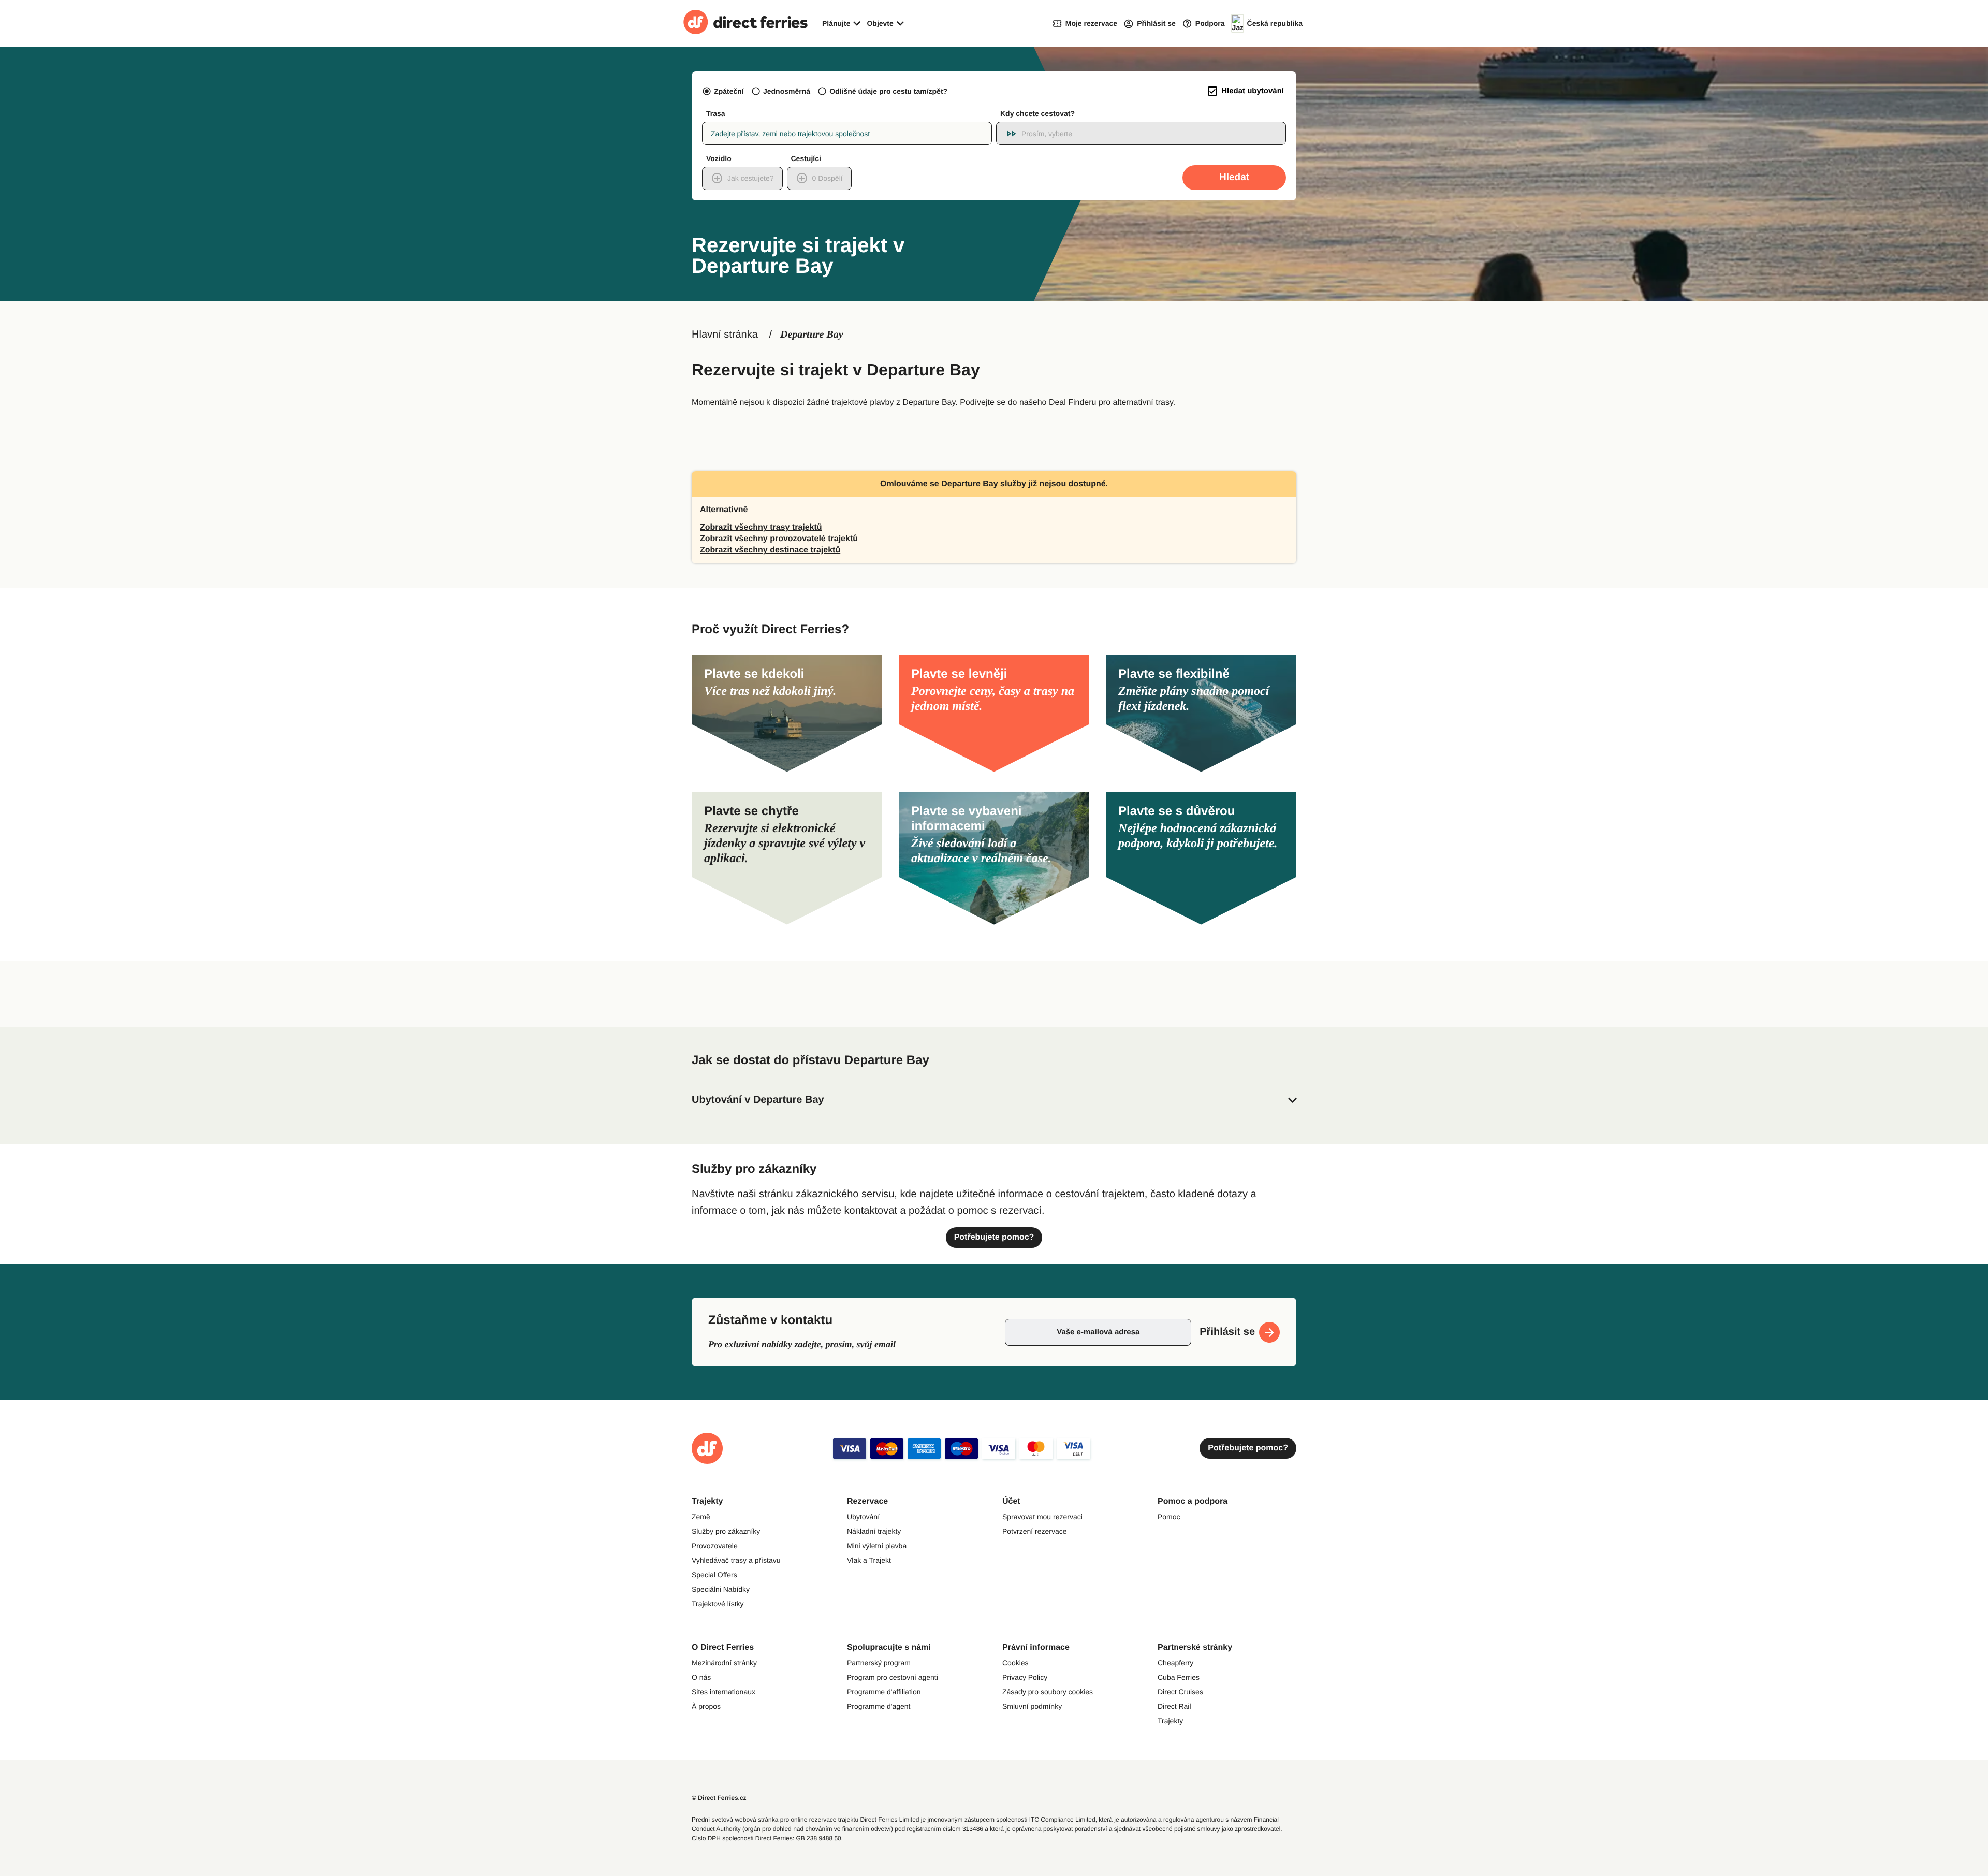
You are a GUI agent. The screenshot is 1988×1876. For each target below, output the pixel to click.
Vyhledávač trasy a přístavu (736, 1560)
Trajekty (1170, 1721)
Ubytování (863, 1517)
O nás (701, 1677)
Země (701, 1517)
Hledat (1234, 177)
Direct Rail (1174, 1706)
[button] (994, 1100)
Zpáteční (729, 91)
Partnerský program (879, 1663)
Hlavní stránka (725, 335)
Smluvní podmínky (1032, 1706)
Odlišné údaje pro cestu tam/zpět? (888, 91)
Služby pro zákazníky (726, 1531)
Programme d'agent (879, 1706)
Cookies (1015, 1663)
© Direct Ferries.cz (719, 1798)
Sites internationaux (723, 1692)
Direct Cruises (1180, 1692)
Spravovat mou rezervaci (1042, 1517)
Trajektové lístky (718, 1604)
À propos (706, 1706)
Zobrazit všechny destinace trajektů (770, 550)
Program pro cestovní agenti (893, 1677)
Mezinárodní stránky (724, 1663)
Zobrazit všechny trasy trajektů (761, 527)
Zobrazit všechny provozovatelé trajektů (779, 539)
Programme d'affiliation (884, 1692)
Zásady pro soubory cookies (1048, 1692)
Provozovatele (715, 1546)
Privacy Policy (1025, 1677)
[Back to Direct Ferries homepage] (745, 23)
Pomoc (1169, 1517)
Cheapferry (1175, 1663)
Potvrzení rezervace (1035, 1531)
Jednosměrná (787, 91)
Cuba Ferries (1179, 1677)
